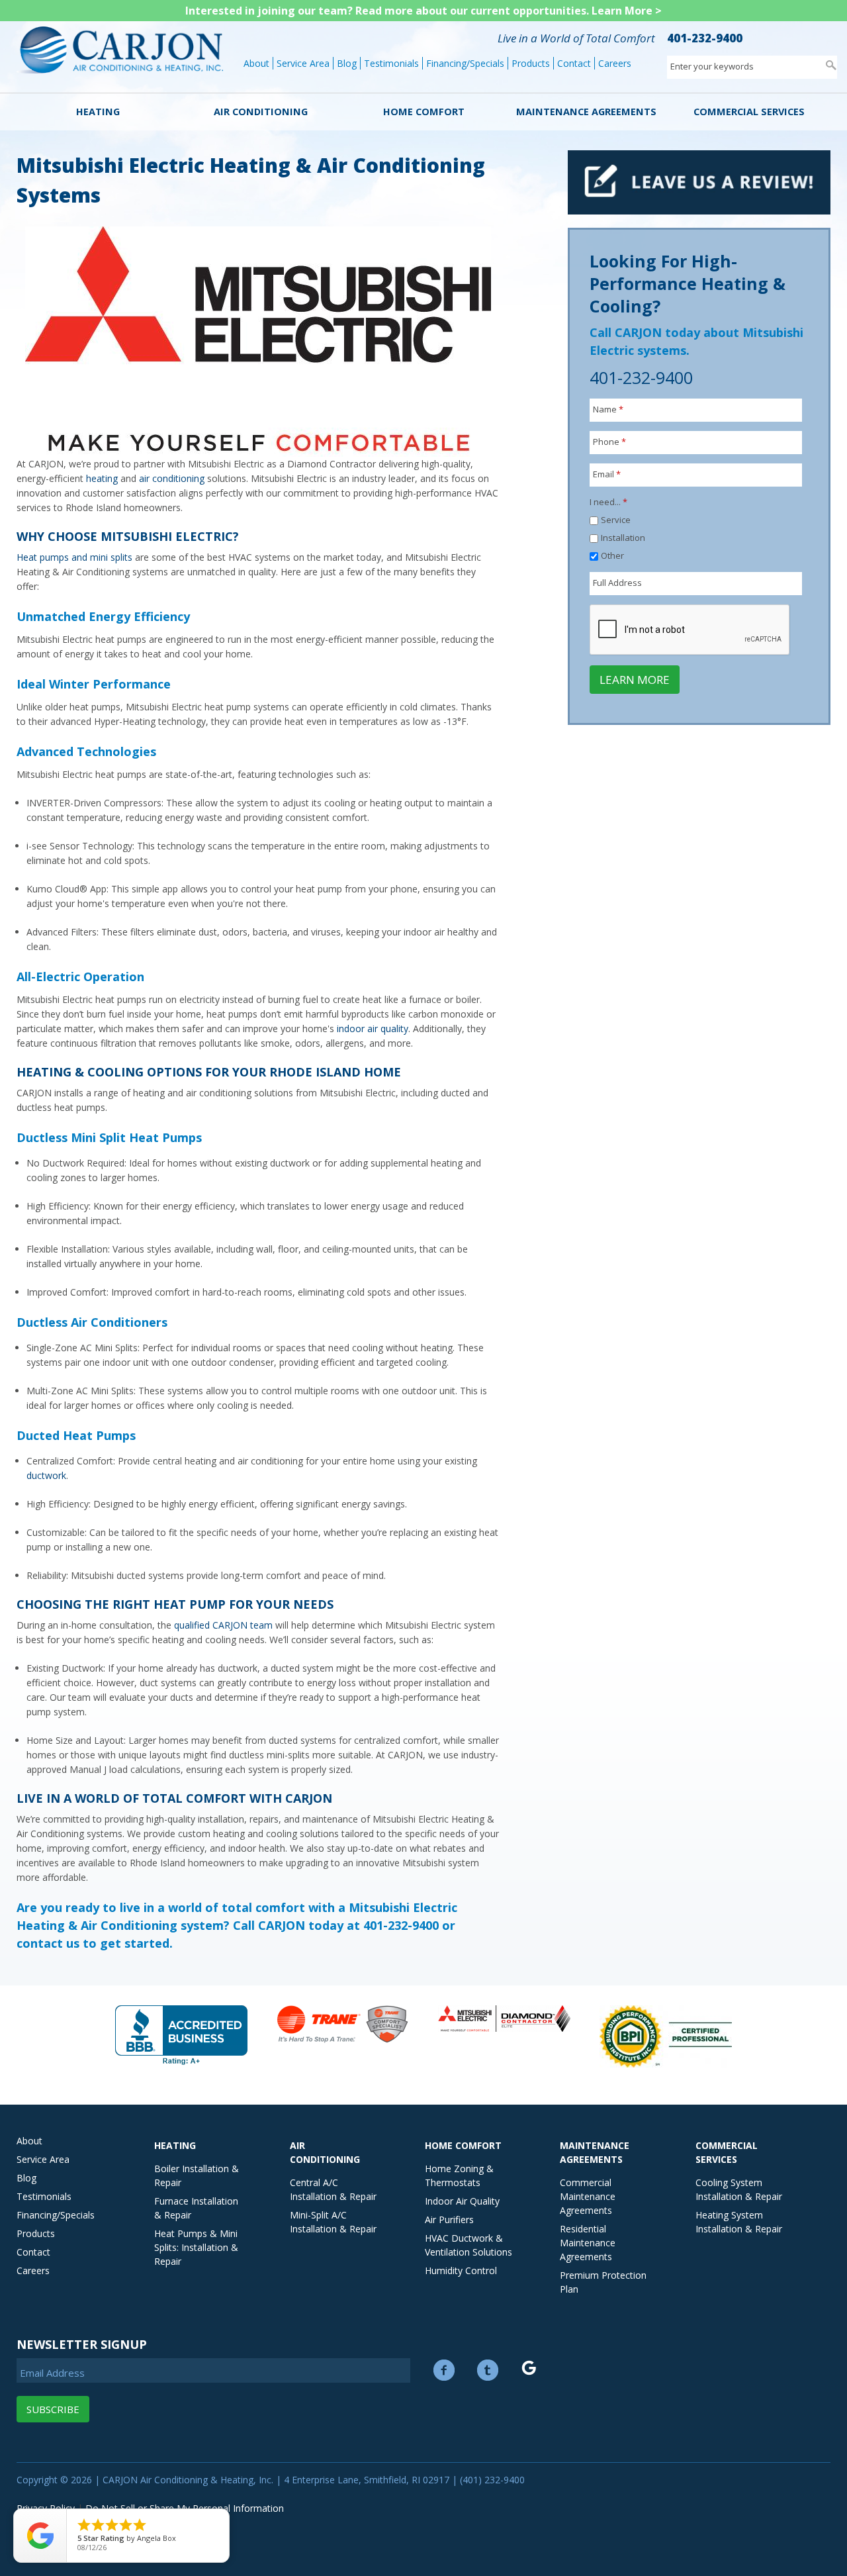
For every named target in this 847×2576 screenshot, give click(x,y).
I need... (608, 502)
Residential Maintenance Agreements (588, 2243)
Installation (623, 538)
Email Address (52, 2373)
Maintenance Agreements (586, 112)
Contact (574, 63)
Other (612, 555)
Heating (98, 112)
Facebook (444, 2370)
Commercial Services (749, 112)
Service (616, 520)
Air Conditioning (261, 112)
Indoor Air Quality (462, 2201)
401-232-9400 (705, 38)
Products (531, 63)
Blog (347, 63)
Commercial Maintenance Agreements (588, 2196)
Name (608, 409)
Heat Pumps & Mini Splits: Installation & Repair (196, 2247)
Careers (615, 63)
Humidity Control (461, 2270)
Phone (609, 442)
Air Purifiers (449, 2219)
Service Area (303, 63)
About (256, 63)
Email (607, 474)
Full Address (617, 583)
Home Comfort (424, 112)
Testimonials (391, 63)
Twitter (488, 2370)
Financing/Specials (465, 63)
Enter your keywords (712, 66)
